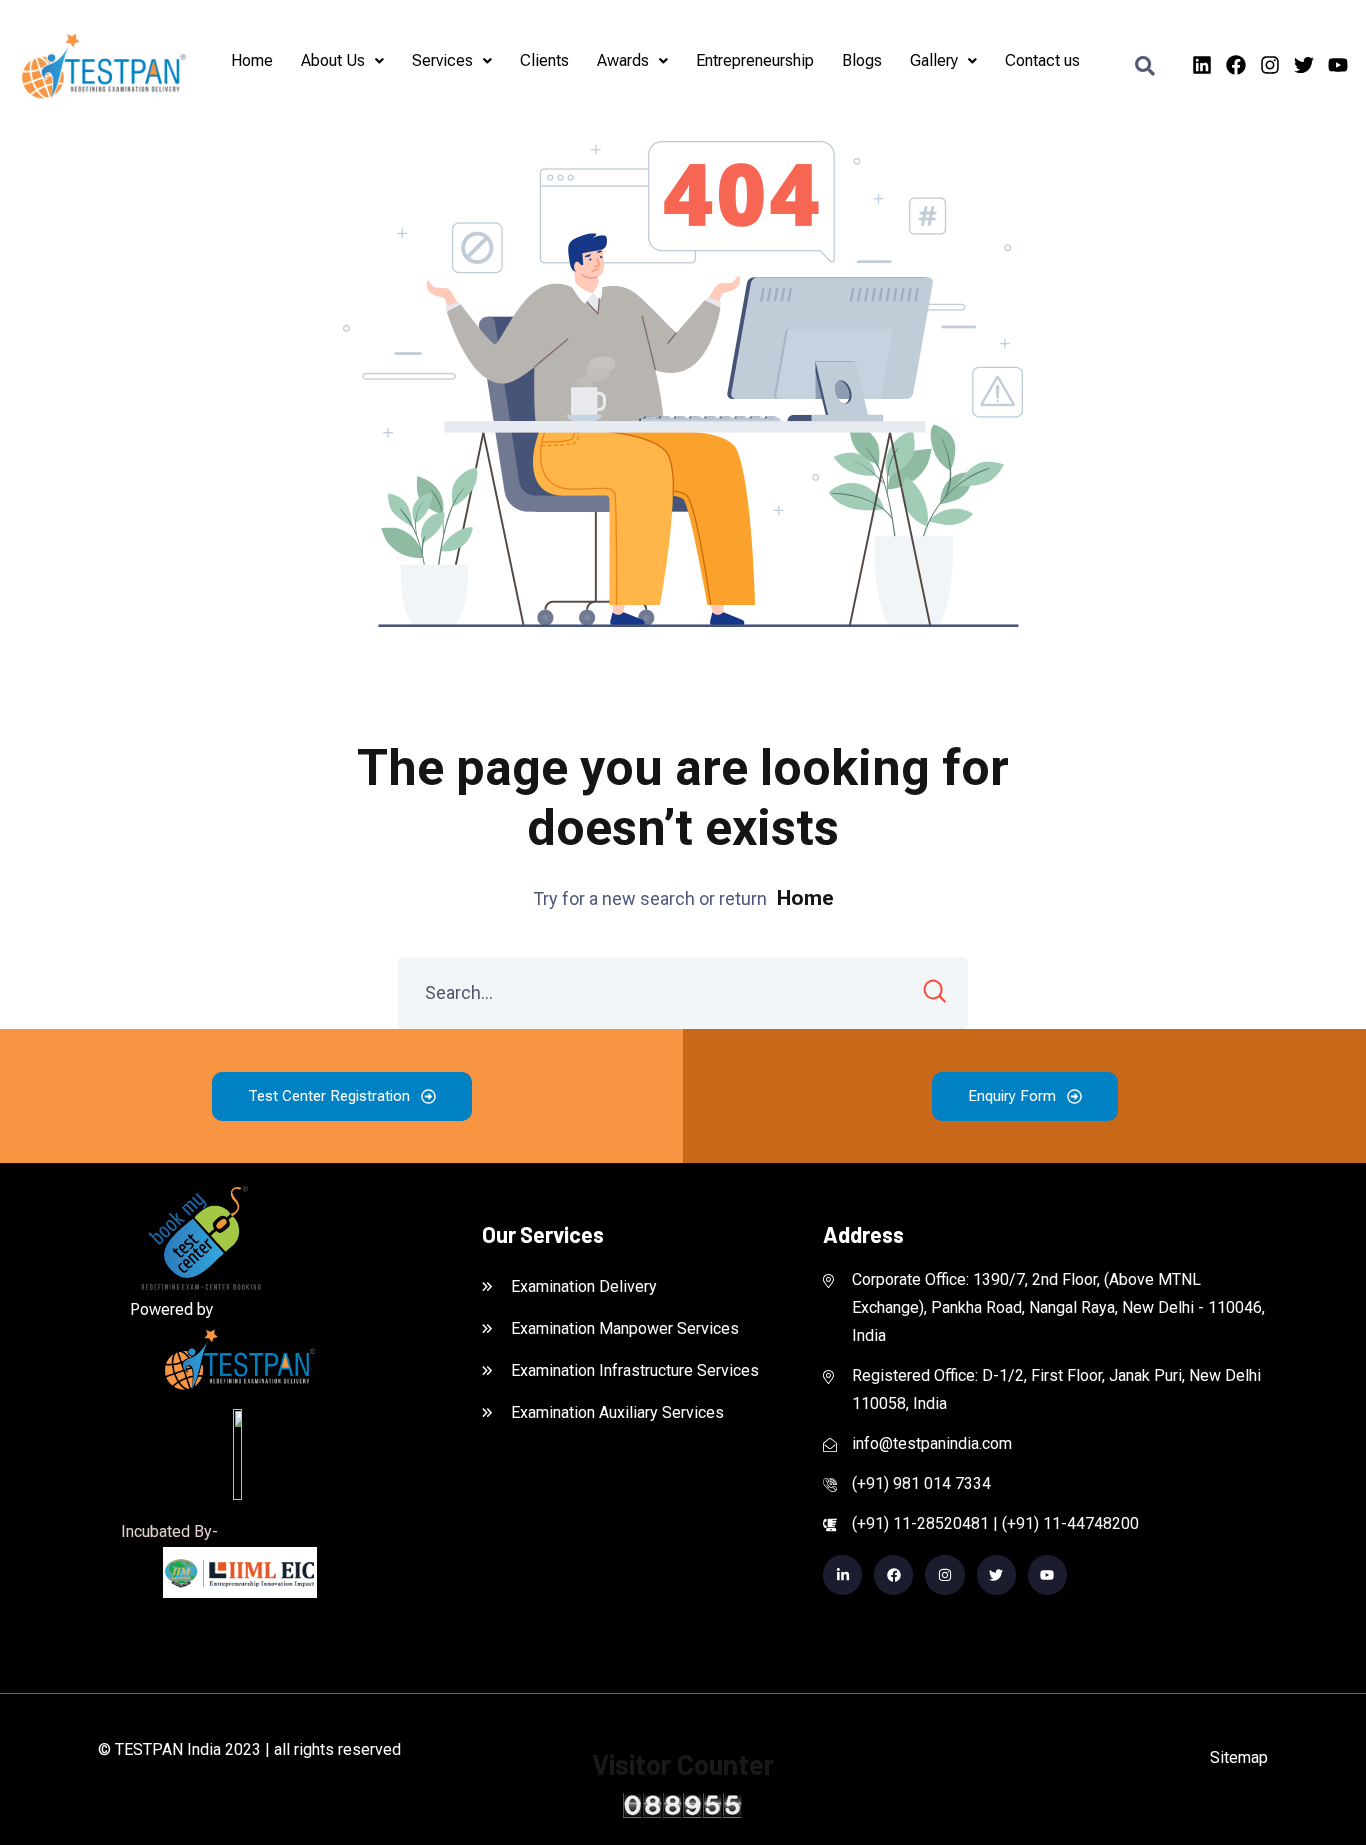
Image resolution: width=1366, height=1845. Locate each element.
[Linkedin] (1202, 65)
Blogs (863, 60)
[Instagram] (1270, 65)
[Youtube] (1338, 65)
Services (443, 60)
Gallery (935, 60)
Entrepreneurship (756, 60)
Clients (545, 60)
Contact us (1043, 60)
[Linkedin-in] (842, 1574)
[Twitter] (1304, 65)
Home (253, 60)
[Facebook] (1236, 65)
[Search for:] (683, 993)
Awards (624, 60)
